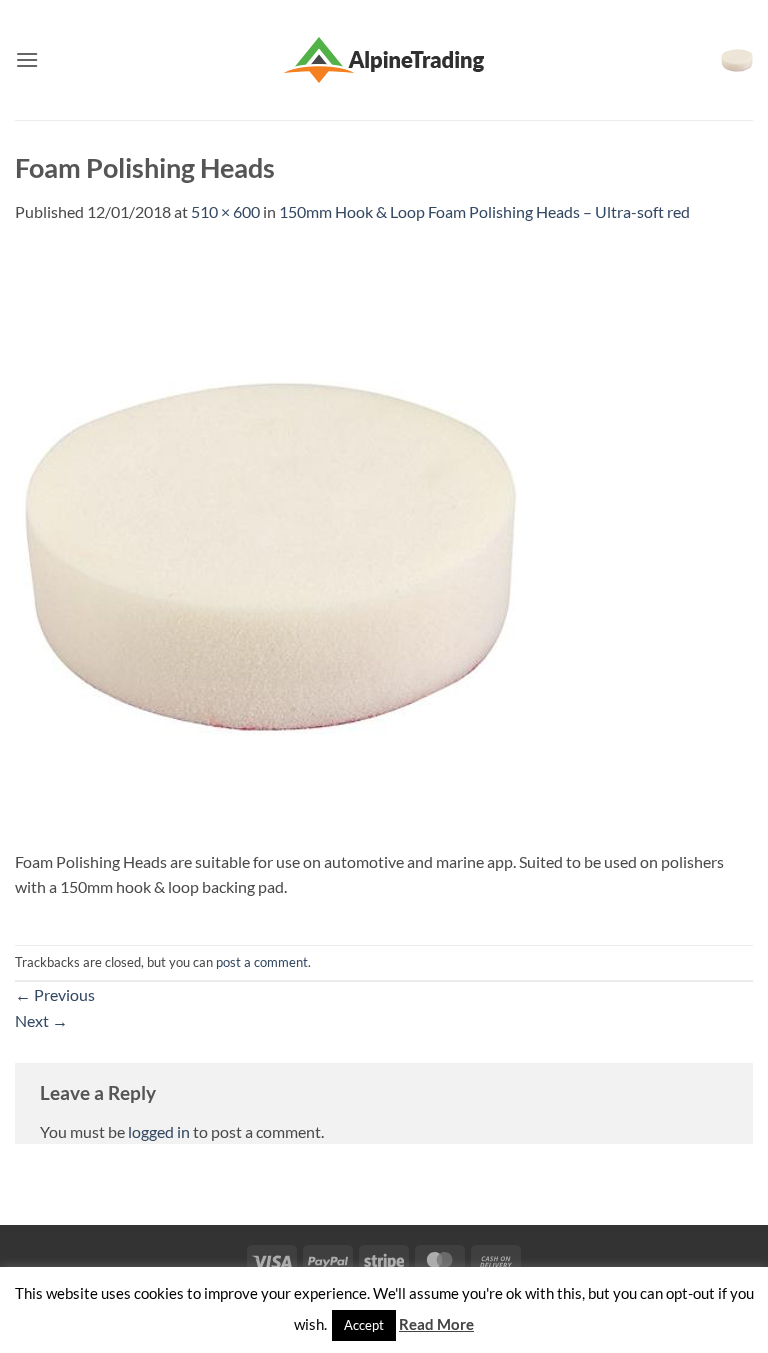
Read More (436, 1324)
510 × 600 (225, 211)
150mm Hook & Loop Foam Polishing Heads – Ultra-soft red (484, 211)
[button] (27, 59)
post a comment (262, 962)
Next (41, 1020)
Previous (55, 994)
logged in (159, 1131)
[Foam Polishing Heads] (270, 546)
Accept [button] (364, 1325)
